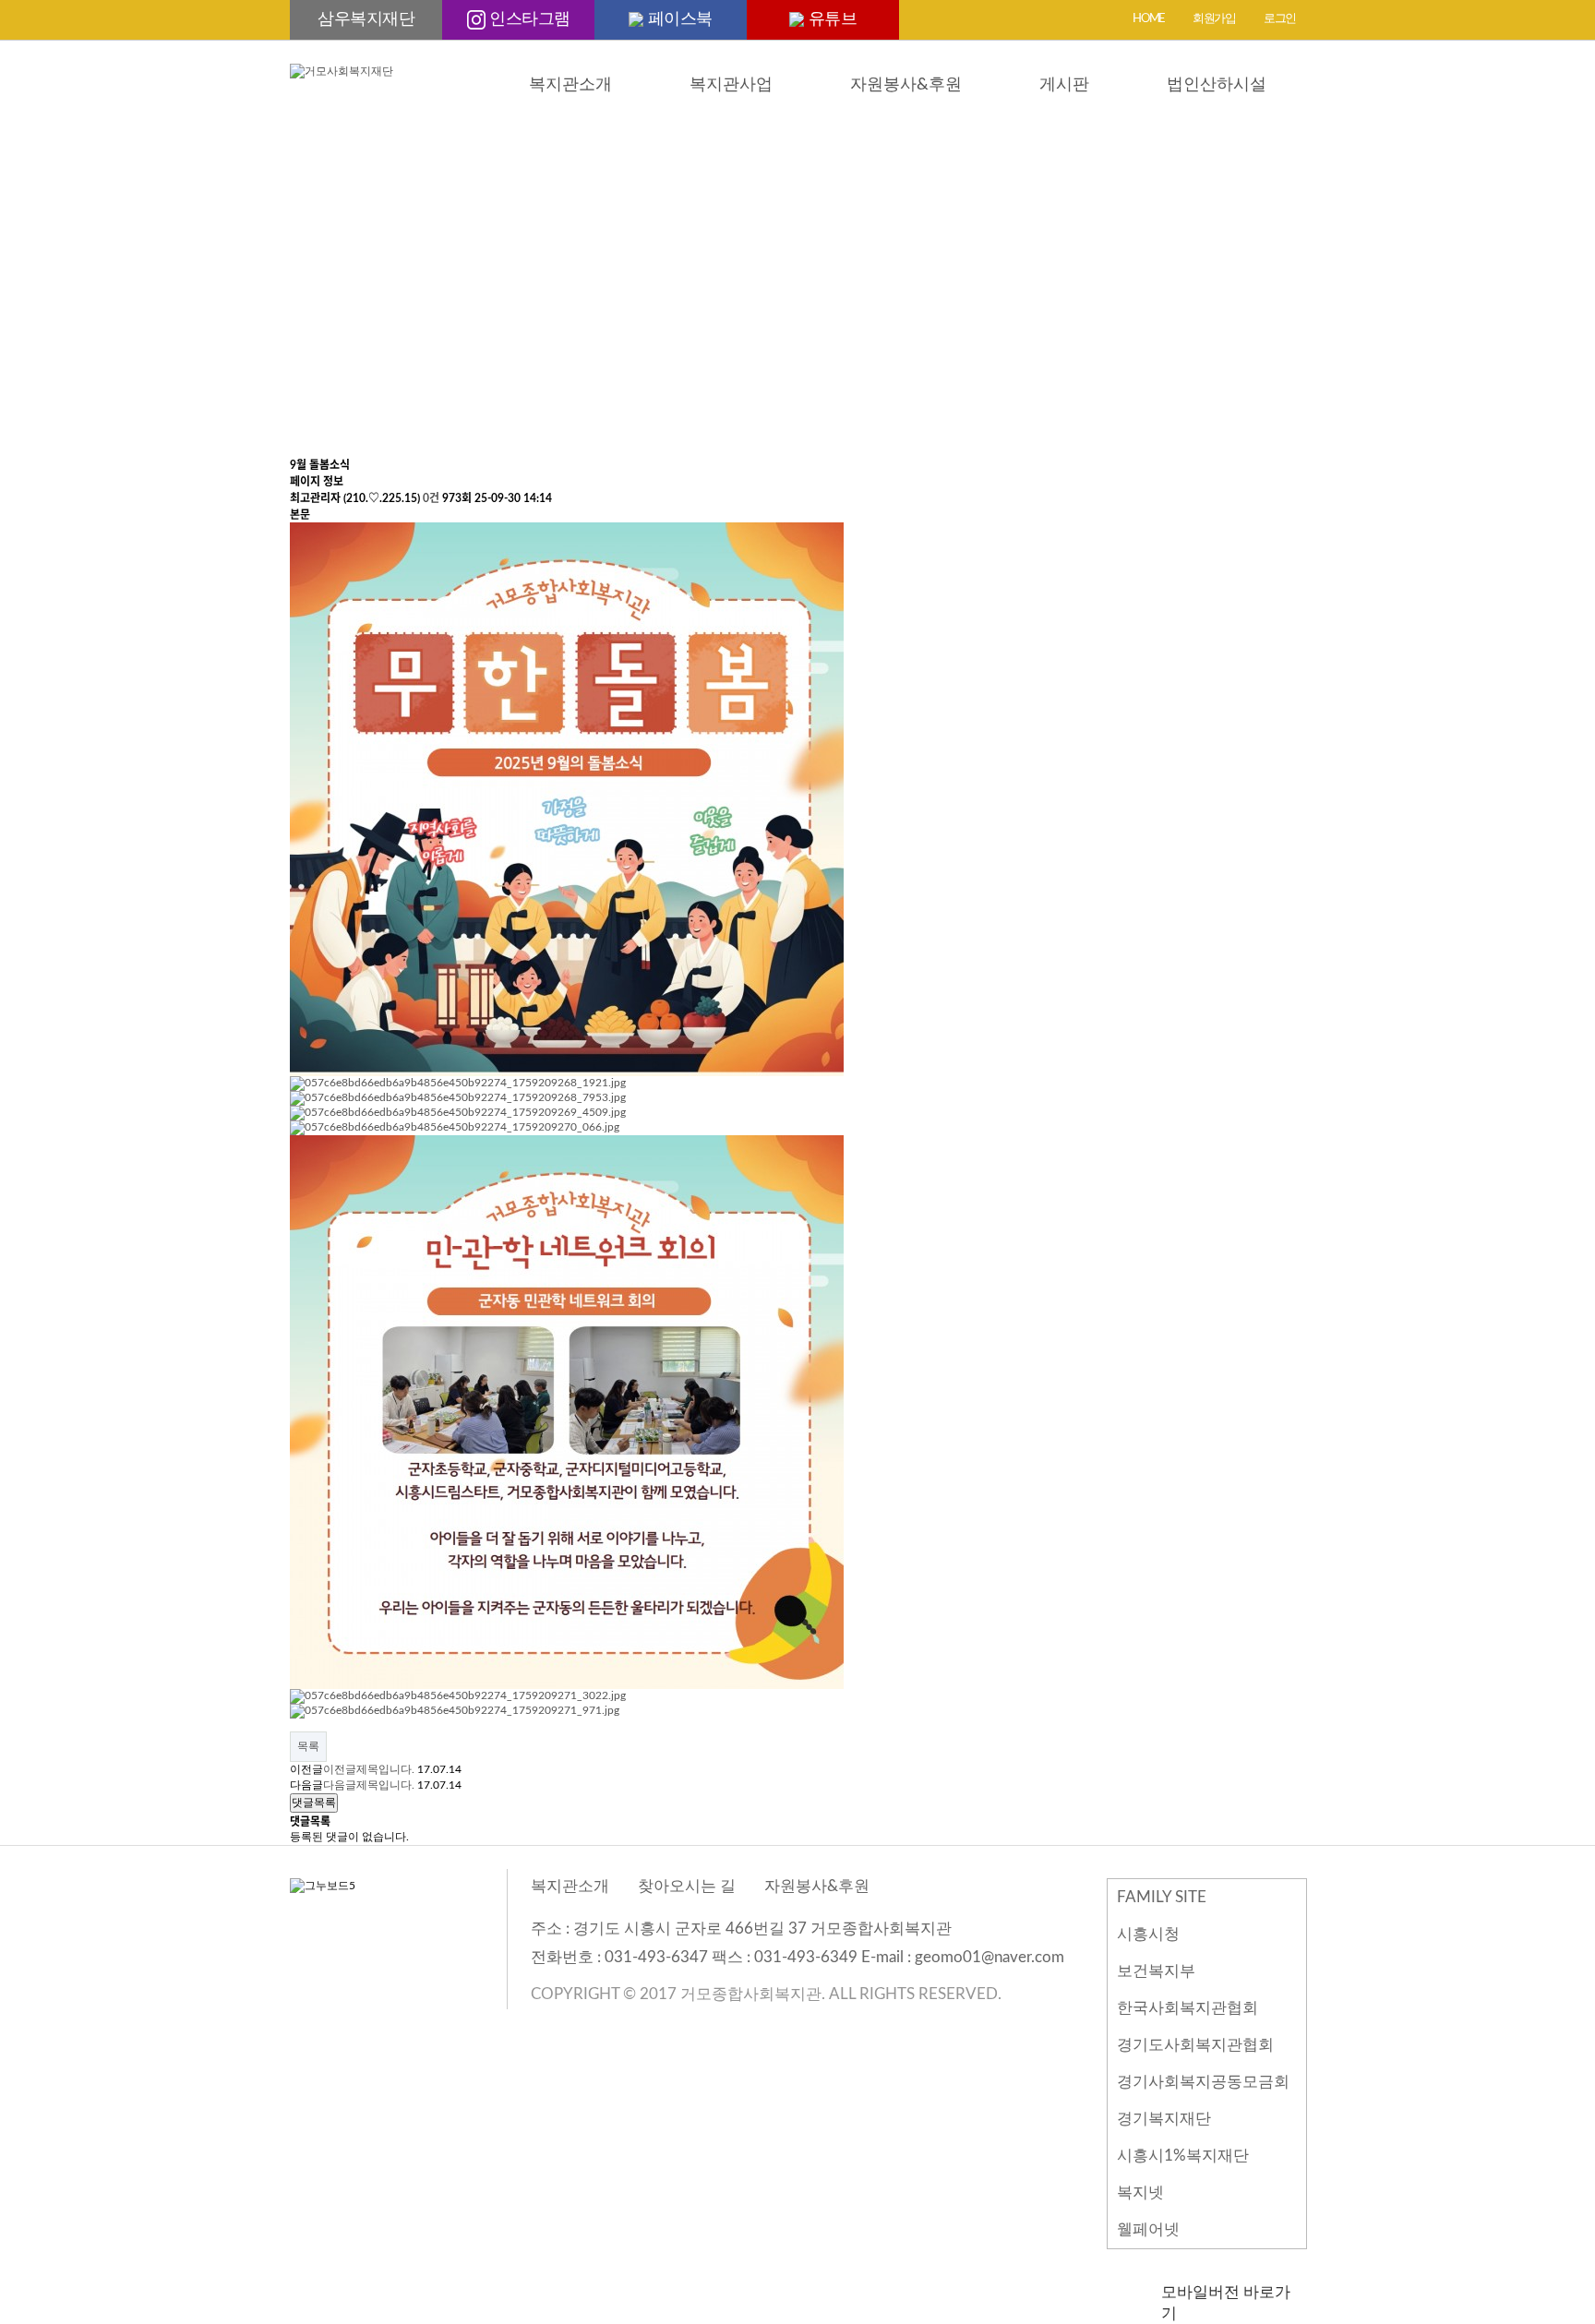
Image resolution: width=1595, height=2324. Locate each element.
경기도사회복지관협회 (1195, 2045)
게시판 (1064, 85)
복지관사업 (731, 85)
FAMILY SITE (1162, 1897)
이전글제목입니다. (369, 1769)
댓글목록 (314, 1803)
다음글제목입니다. (369, 1785)
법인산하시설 (1217, 85)
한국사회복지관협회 (1187, 2008)
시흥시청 (1148, 1934)
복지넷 (1140, 2192)
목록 (308, 1746)
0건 (431, 498)
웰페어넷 (1148, 2229)
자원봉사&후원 (906, 85)
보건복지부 (1156, 1971)
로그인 (1280, 19)
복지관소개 (570, 85)
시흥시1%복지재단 (1183, 2156)
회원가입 (1214, 19)
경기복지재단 (1164, 2119)
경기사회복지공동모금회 (1203, 2082)
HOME (1149, 19)
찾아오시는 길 (687, 1886)
